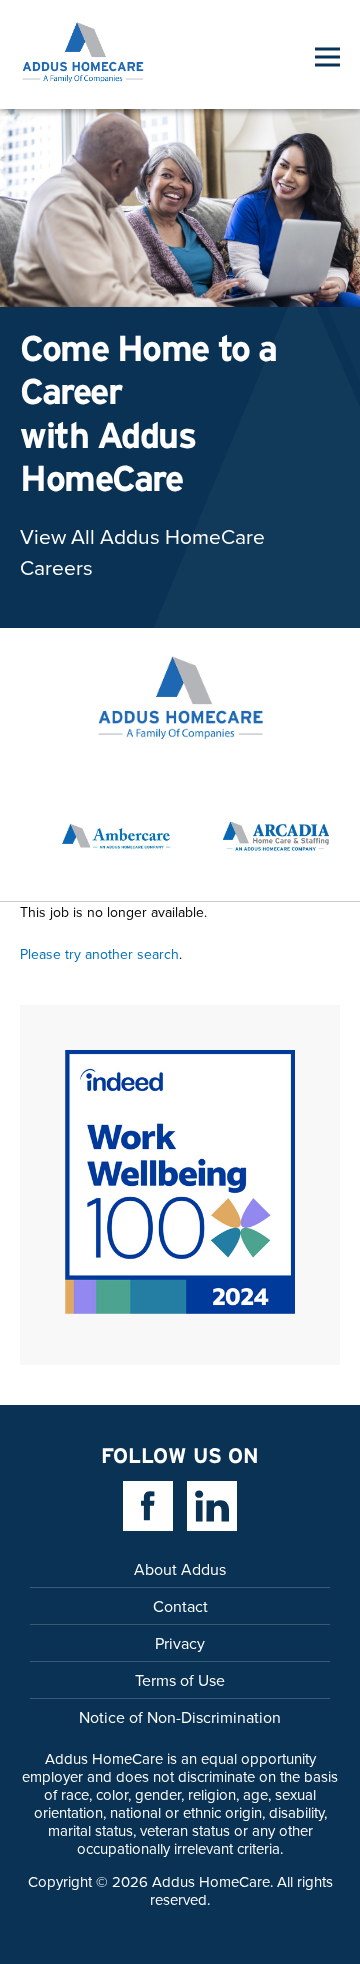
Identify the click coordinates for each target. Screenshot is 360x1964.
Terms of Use (180, 1680)
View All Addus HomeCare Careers (142, 552)
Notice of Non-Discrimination (180, 1717)
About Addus (180, 1569)
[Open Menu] (327, 56)
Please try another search (99, 954)
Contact (180, 1606)
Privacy (180, 1643)
